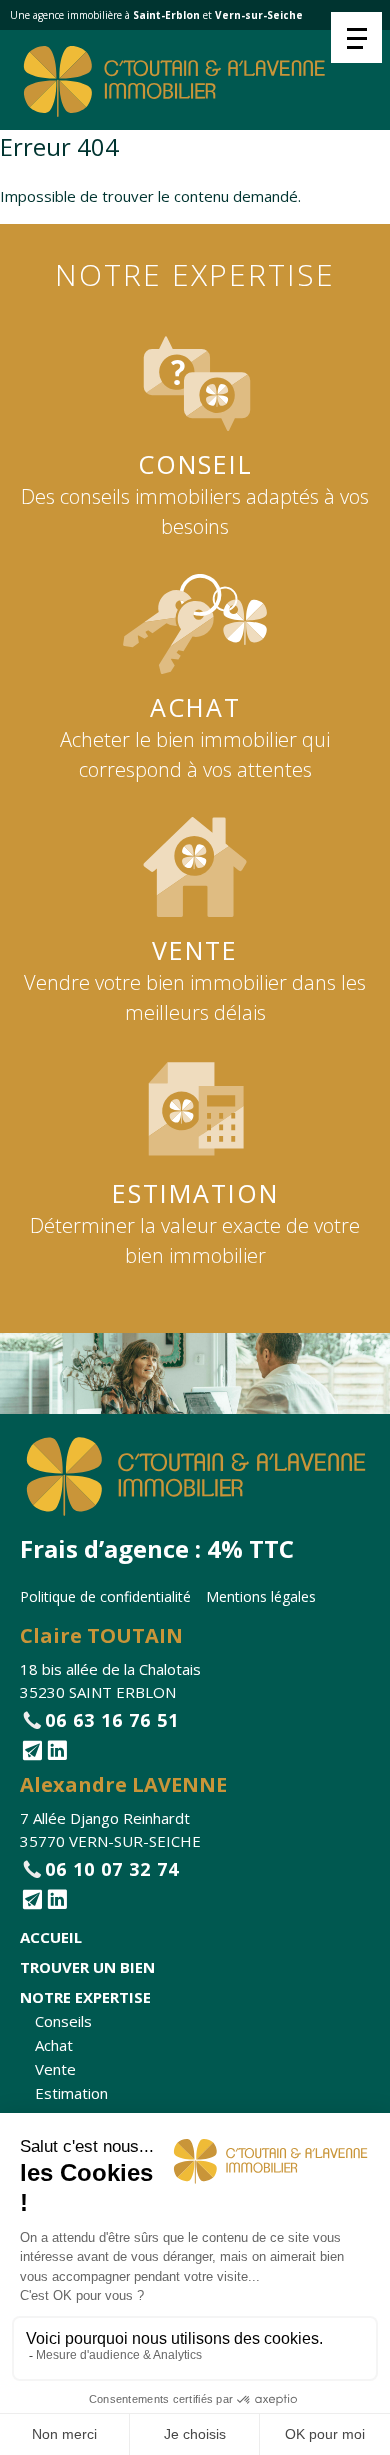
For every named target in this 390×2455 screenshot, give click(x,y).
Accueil (51, 1937)
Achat (54, 2045)
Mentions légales (261, 1596)
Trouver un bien (87, 1967)
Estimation (71, 2093)
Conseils (63, 2021)
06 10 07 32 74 (112, 1869)
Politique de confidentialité (105, 1596)
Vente (55, 2069)
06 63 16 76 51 (112, 1720)
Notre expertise (85, 1997)
